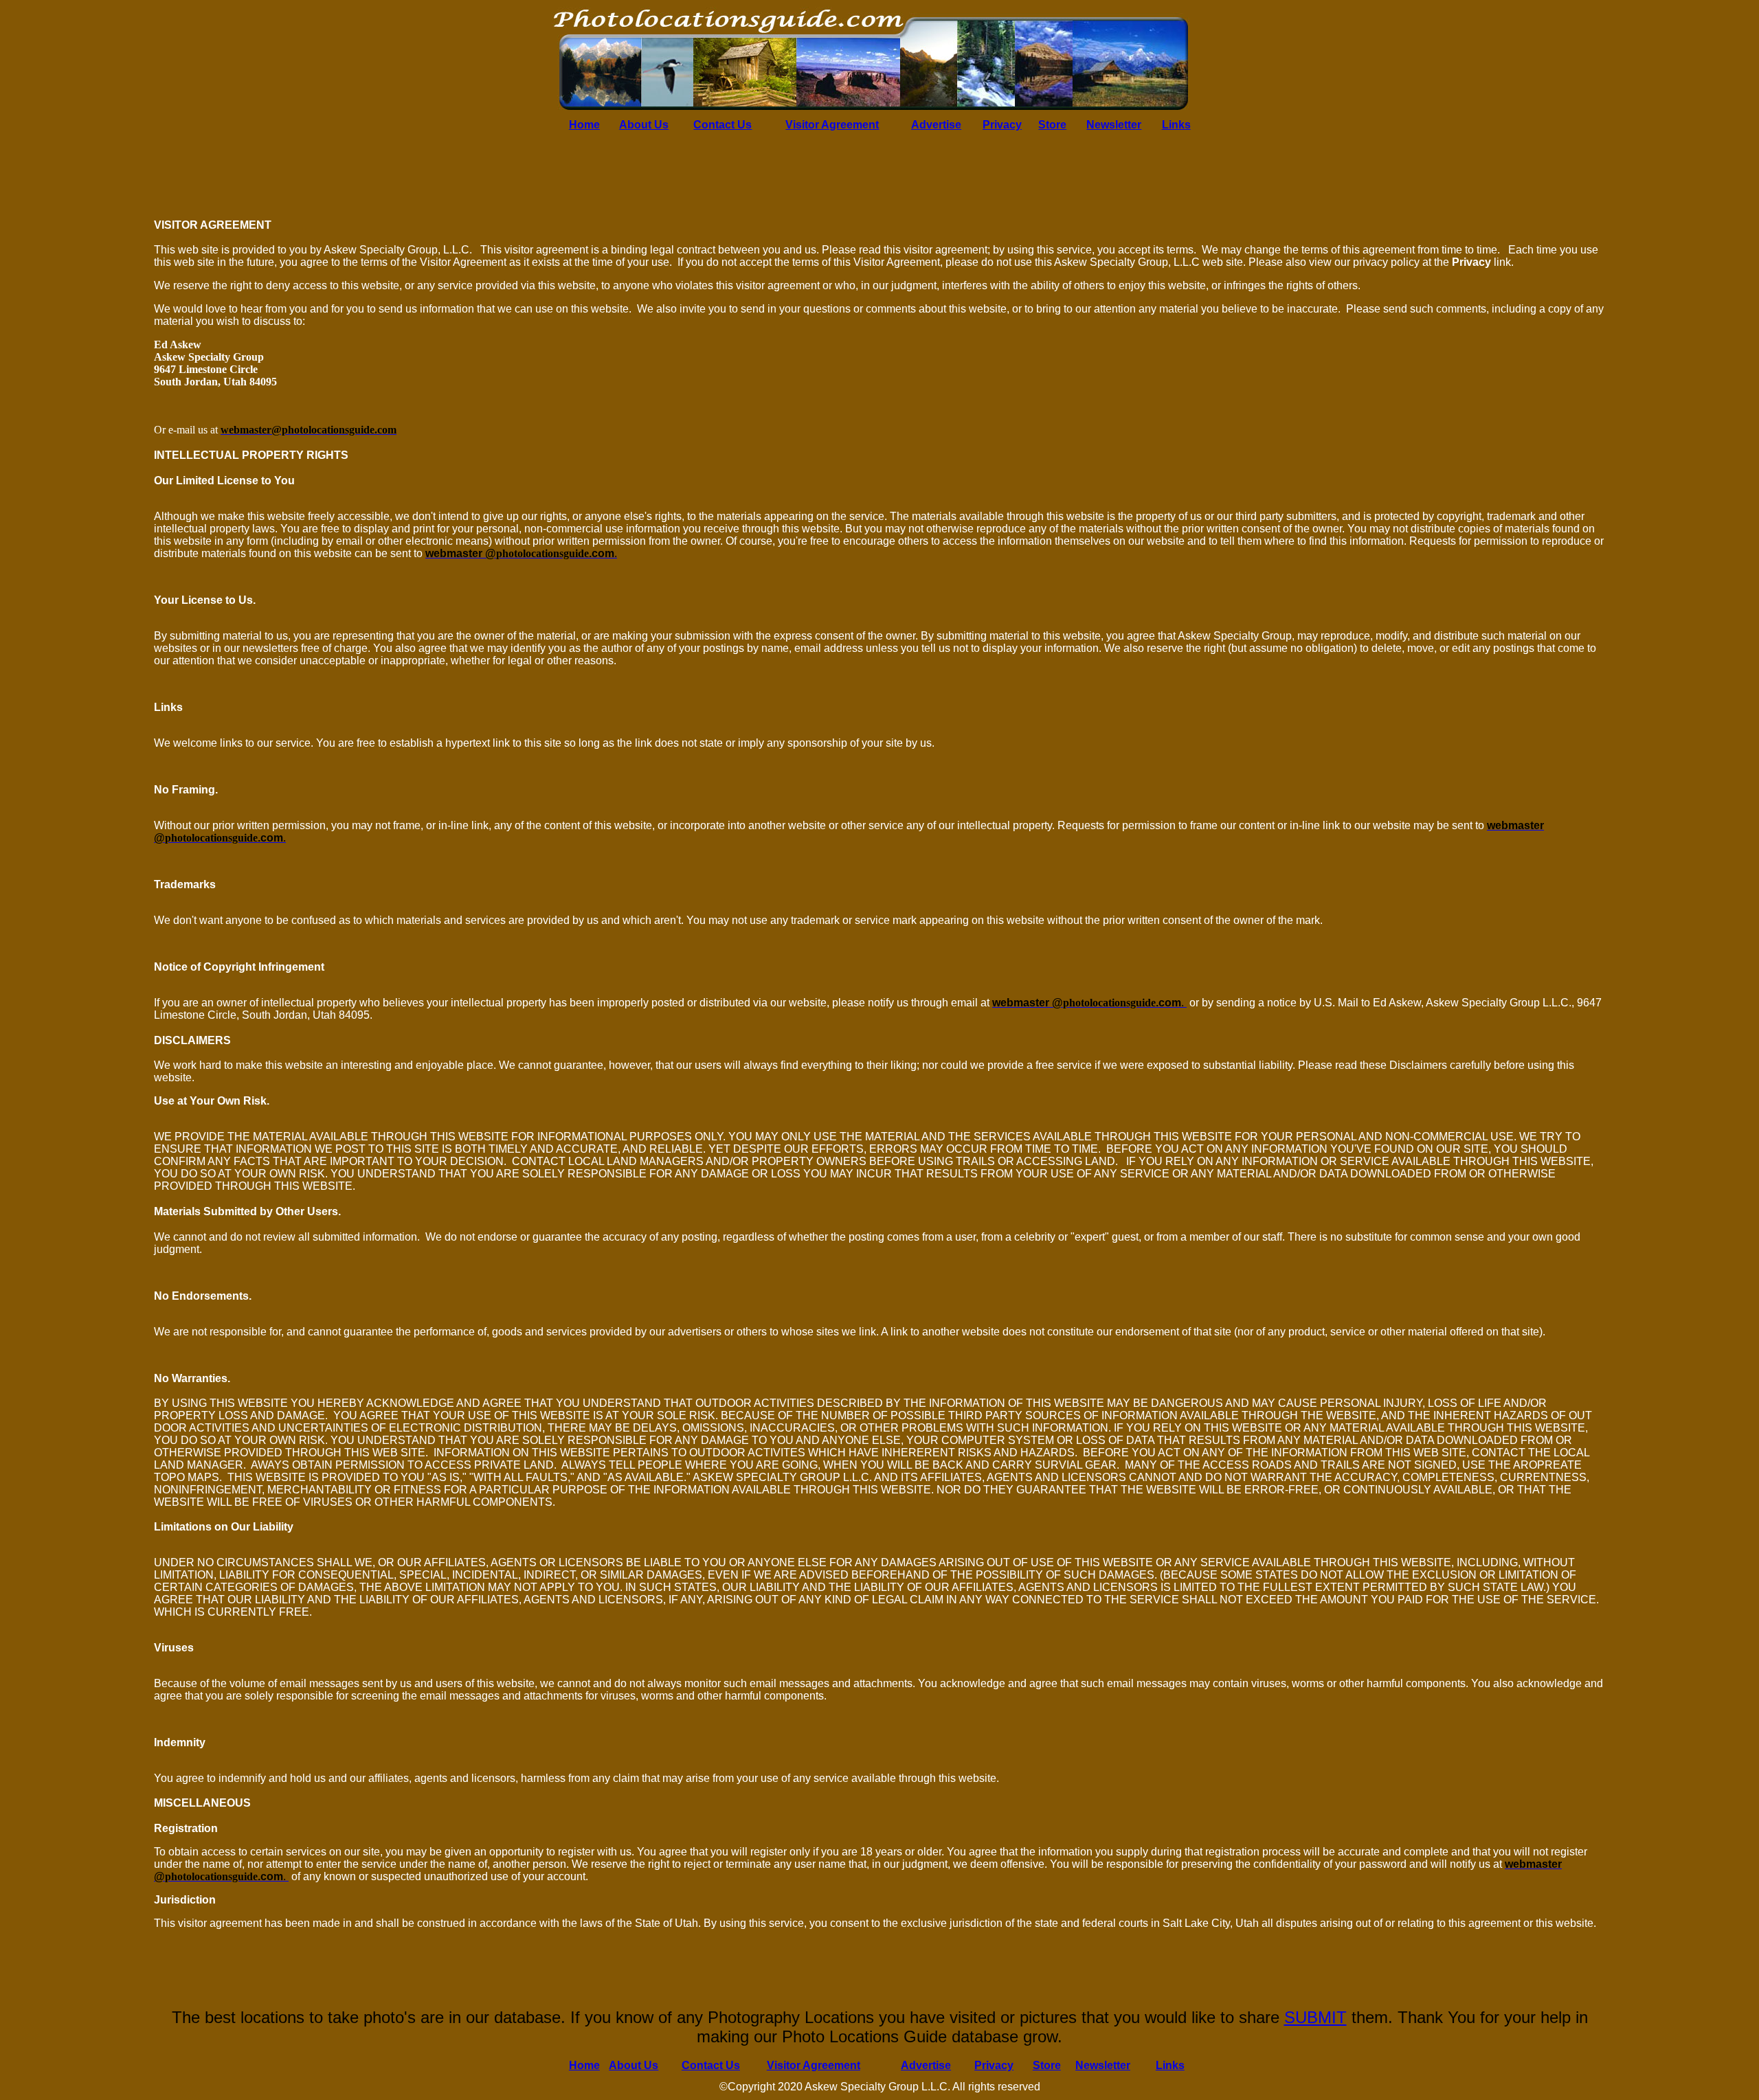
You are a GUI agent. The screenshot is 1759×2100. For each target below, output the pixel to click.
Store (1052, 125)
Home (584, 125)
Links (1176, 125)
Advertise (936, 125)
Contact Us (722, 125)
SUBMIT (1315, 2017)
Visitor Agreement (832, 125)
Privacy (1002, 125)
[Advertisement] (48, 407)
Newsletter (1114, 125)
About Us (644, 125)
